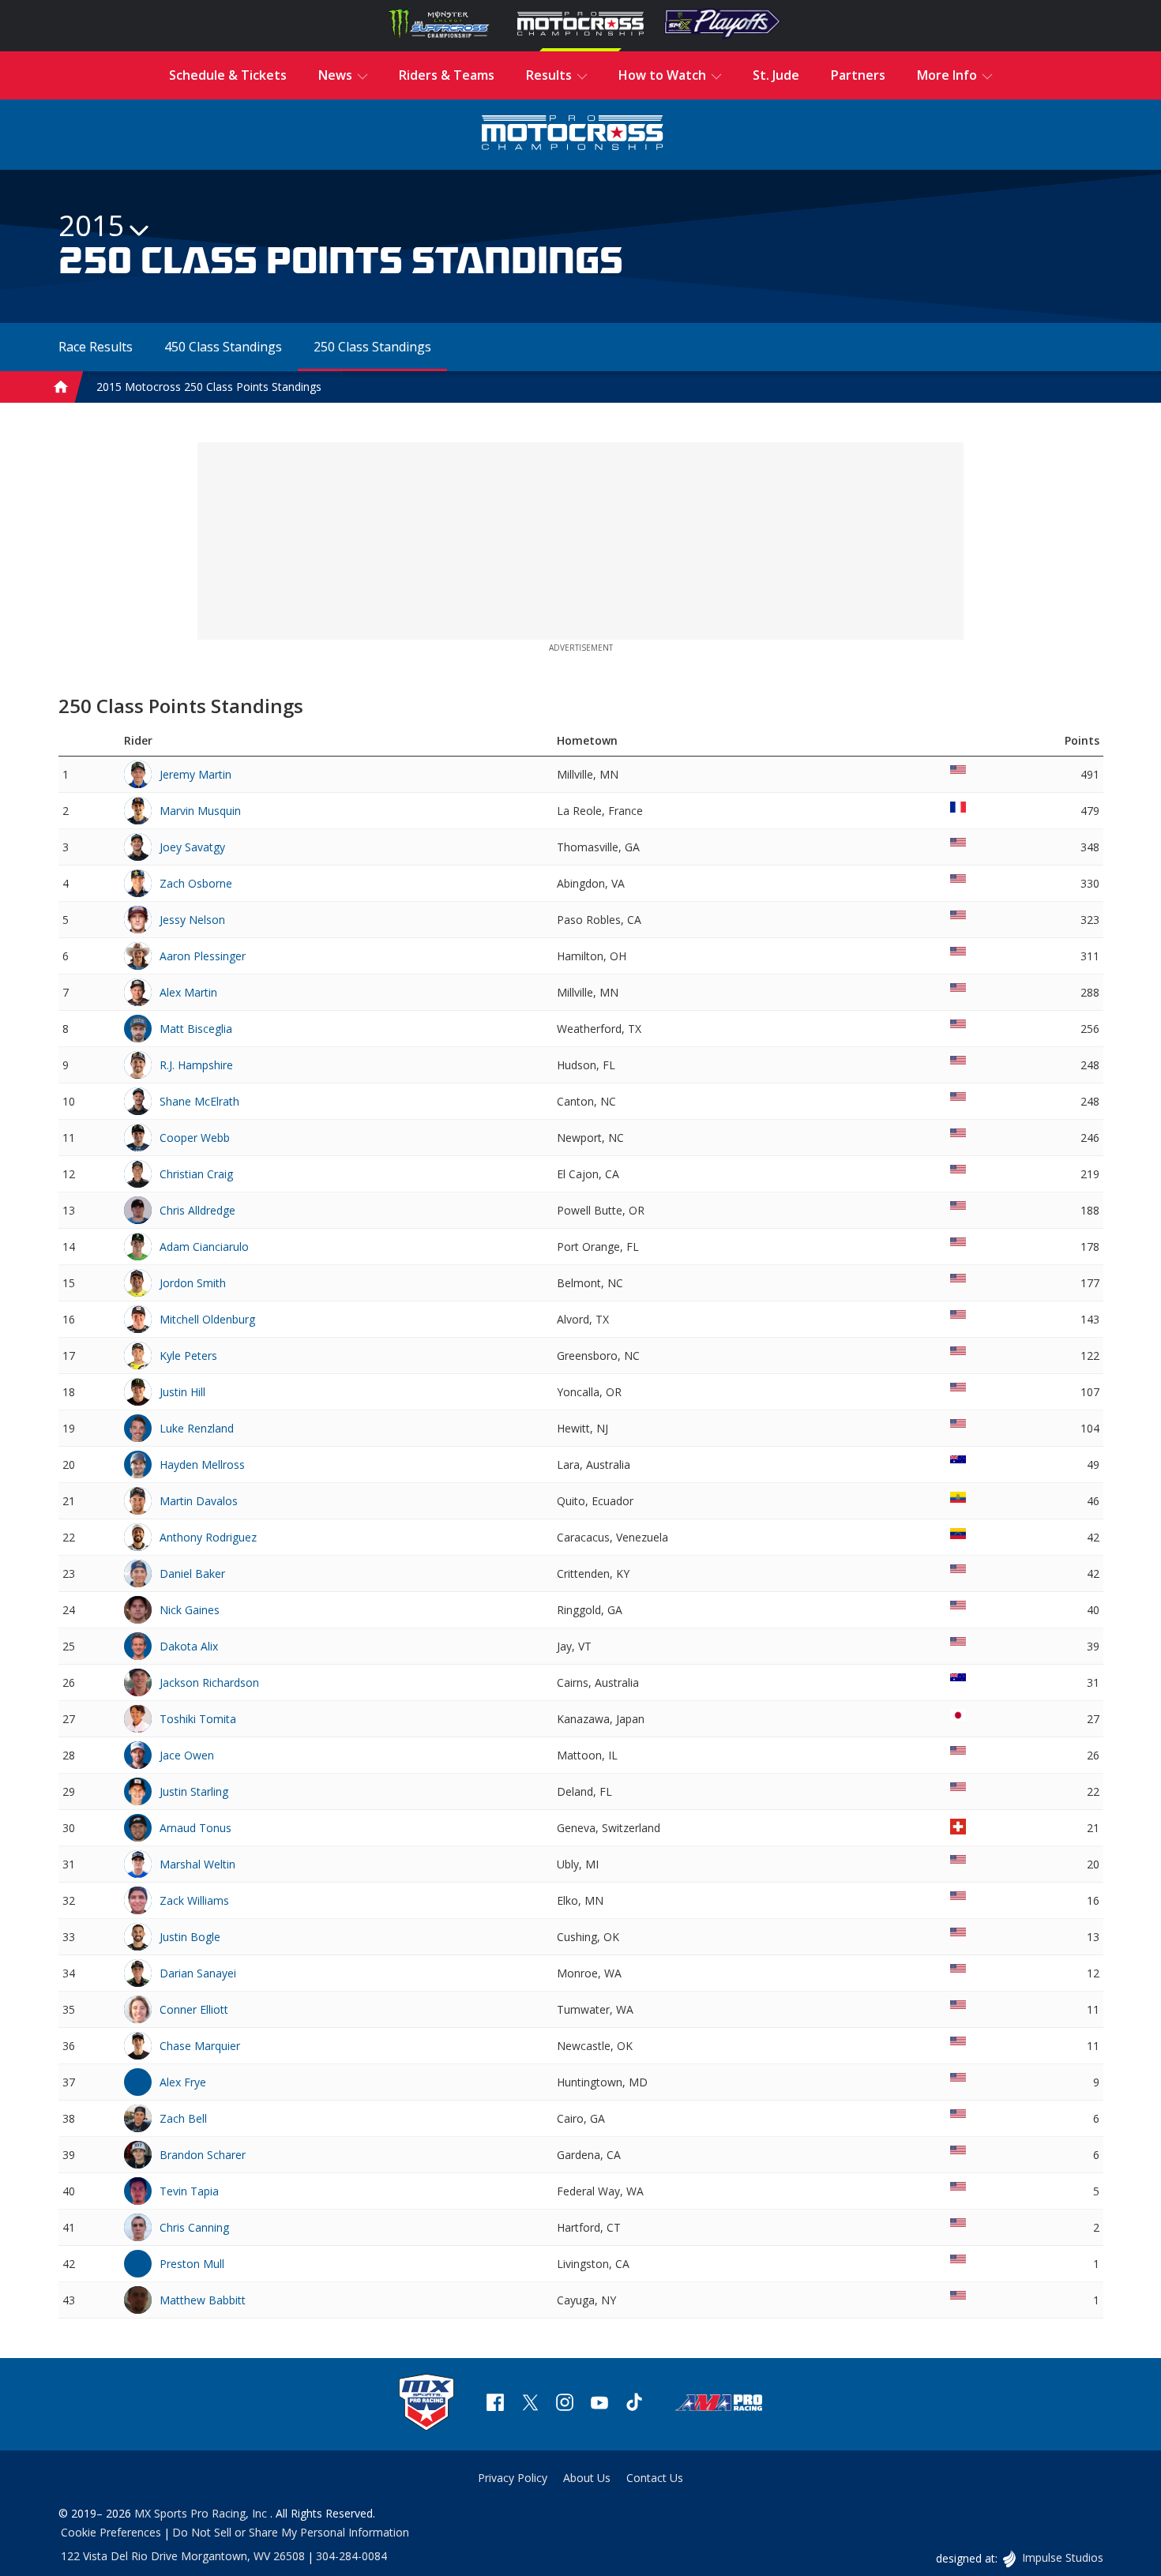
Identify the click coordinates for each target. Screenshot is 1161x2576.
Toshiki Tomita (198, 1719)
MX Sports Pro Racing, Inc (202, 2513)
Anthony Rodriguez (208, 1537)
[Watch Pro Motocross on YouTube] (599, 2404)
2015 (92, 225)
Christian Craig (196, 1174)
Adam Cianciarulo (204, 1247)
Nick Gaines (190, 1610)
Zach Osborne (196, 883)
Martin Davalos (199, 1501)
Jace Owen (187, 1755)
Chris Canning (194, 2227)
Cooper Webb (195, 1138)
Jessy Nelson (192, 920)
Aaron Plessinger (203, 956)
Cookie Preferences (111, 2532)
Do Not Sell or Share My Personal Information (291, 2532)
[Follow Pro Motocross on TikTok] (634, 2404)
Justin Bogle (190, 1937)
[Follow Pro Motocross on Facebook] (495, 2404)
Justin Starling (194, 1791)
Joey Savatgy (192, 847)
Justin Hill (182, 1392)
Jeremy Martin (195, 774)
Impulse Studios (1062, 2557)
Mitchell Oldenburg (207, 1319)
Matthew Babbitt (203, 2300)
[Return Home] (573, 135)
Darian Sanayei (198, 1973)
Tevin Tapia (189, 2191)
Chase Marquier (200, 2046)
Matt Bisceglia (196, 1029)
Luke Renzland (197, 1428)
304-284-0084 (351, 2556)
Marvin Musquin (200, 811)
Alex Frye (183, 2082)
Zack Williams (194, 1900)
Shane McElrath (199, 1101)
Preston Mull (192, 2264)
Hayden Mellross (202, 1464)
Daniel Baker (192, 1573)
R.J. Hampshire (196, 1065)
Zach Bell (183, 2118)
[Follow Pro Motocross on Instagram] (565, 2404)
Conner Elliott (194, 2009)
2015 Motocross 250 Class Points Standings (209, 387)
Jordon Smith (193, 1283)
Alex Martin (188, 992)
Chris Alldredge (197, 1210)
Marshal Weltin (197, 1864)
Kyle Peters (188, 1356)
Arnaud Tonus (195, 1828)
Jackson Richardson (209, 1682)
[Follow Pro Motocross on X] (530, 2404)
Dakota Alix (189, 1646)
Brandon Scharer (203, 2155)
